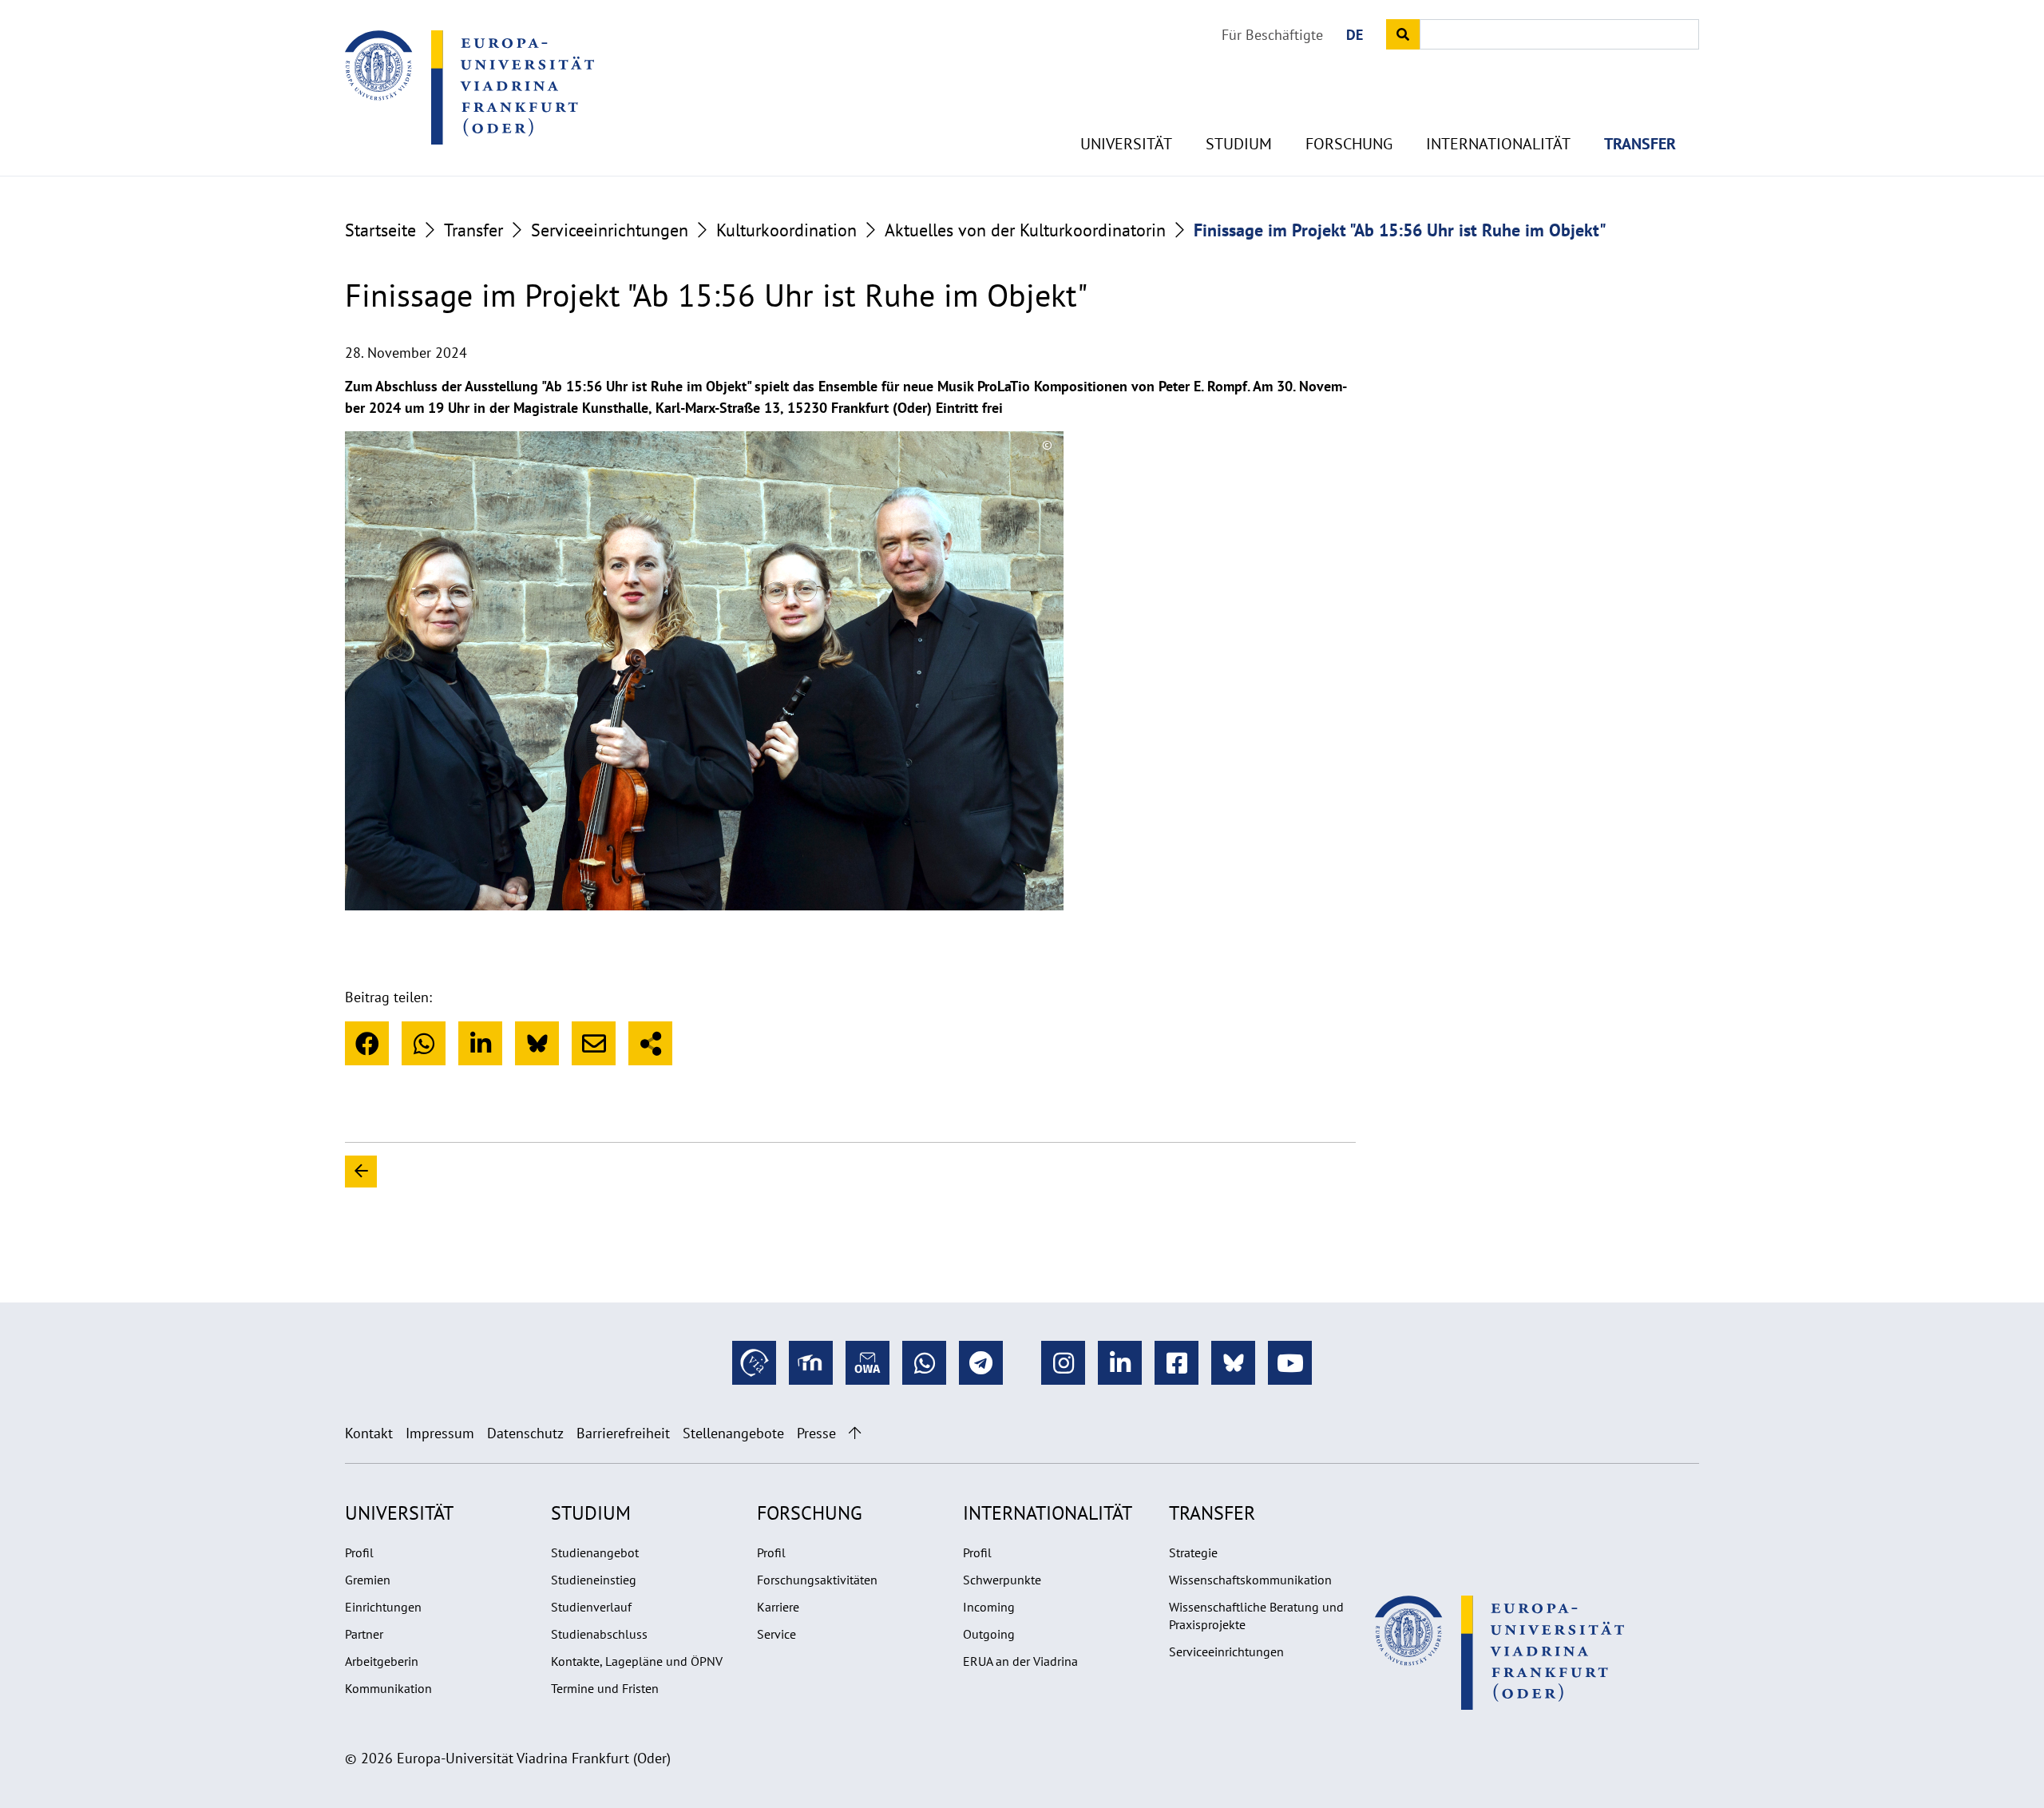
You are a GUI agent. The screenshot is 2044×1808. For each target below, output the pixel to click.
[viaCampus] (754, 1363)
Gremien (368, 1580)
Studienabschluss (599, 1634)
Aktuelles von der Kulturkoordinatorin (1025, 230)
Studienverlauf (591, 1607)
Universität (1126, 144)
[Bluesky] (537, 1043)
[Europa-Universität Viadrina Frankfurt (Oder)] (469, 87)
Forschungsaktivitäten (817, 1580)
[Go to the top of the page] (855, 1433)
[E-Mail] (594, 1043)
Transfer (1640, 144)
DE (1355, 35)
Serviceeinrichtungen (610, 230)
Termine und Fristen (605, 1688)
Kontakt (369, 1433)
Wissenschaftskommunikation (1250, 1580)
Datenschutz (525, 1433)
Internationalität (1498, 144)
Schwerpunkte (1002, 1580)
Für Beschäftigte (1272, 35)
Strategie (1193, 1552)
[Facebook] (367, 1043)
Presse (816, 1433)
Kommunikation (388, 1688)
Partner (364, 1634)
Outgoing (989, 1634)
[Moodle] (811, 1363)
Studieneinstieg (594, 1580)
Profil (359, 1552)
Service (776, 1634)
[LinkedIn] (480, 1043)
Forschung (1349, 144)
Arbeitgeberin (382, 1661)
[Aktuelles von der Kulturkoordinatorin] (875, 1172)
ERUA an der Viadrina (1020, 1661)
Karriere (778, 1607)
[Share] (650, 1043)
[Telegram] (981, 1363)
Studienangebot (595, 1552)
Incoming (989, 1607)
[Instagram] (1063, 1363)
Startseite (380, 230)
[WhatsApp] (424, 1043)
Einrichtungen (383, 1607)
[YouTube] (1290, 1363)
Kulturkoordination (786, 230)
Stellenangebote (733, 1433)
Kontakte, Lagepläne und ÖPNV (637, 1661)
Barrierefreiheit (623, 1433)
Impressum (440, 1433)
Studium (1239, 144)
